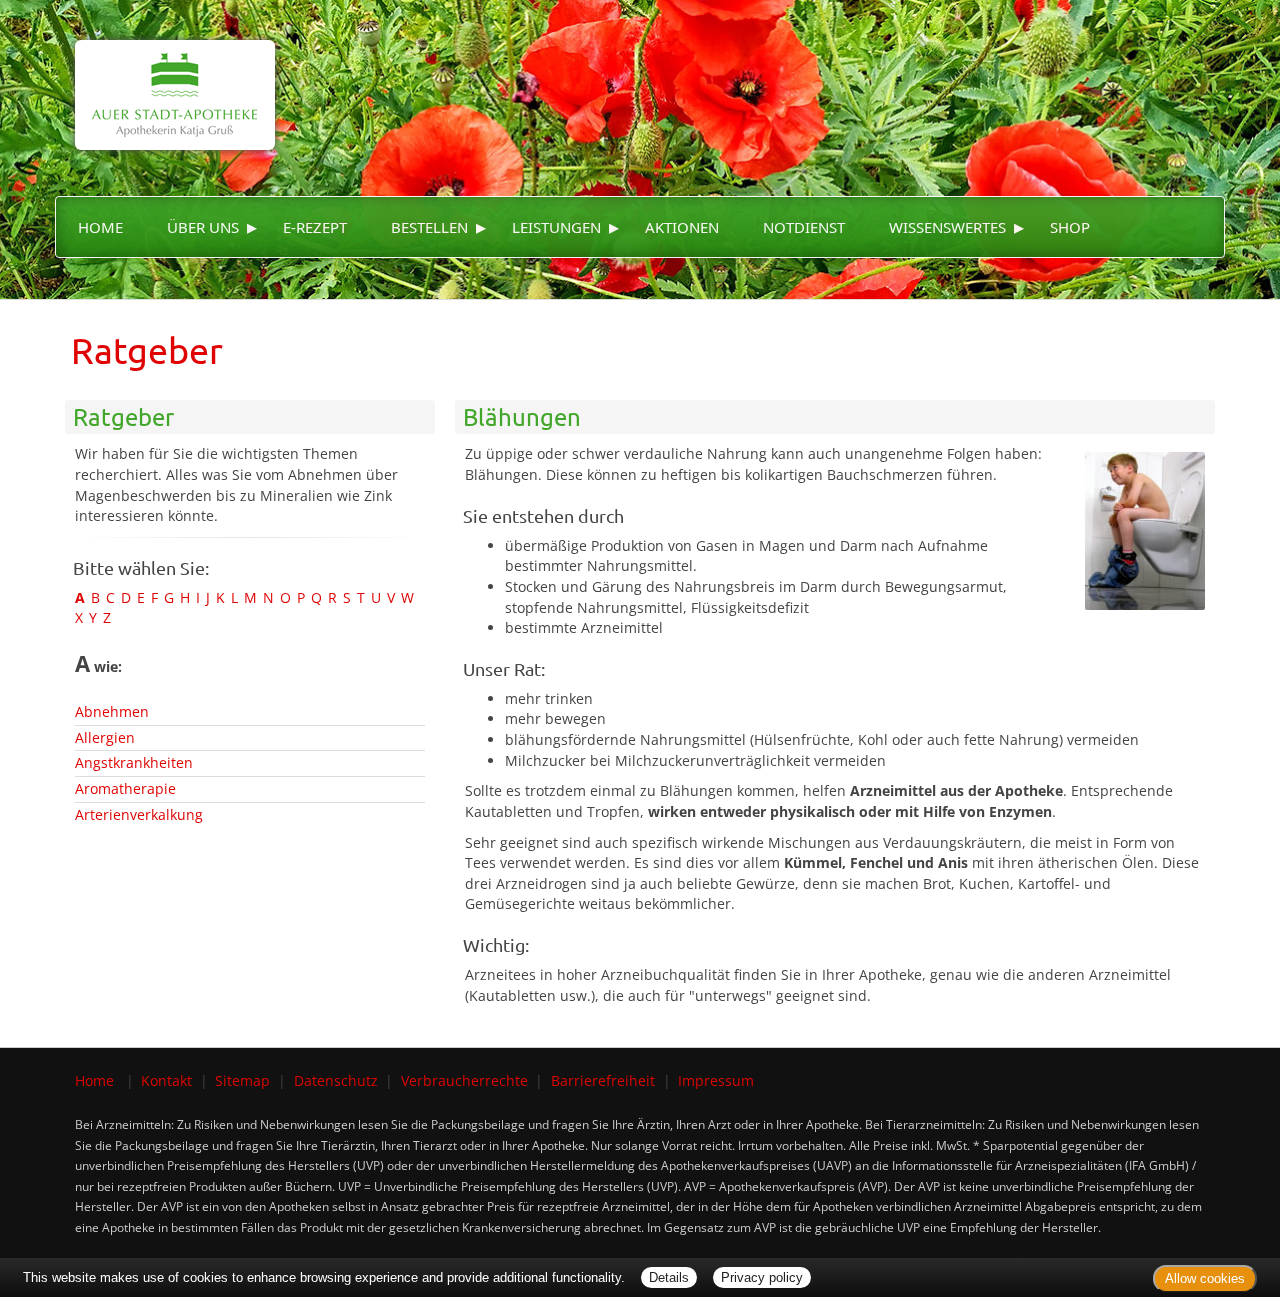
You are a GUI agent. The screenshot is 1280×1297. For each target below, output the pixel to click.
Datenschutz (336, 1080)
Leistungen (556, 227)
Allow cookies (1205, 1278)
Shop (1070, 227)
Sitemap (242, 1080)
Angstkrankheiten (134, 762)
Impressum (716, 1080)
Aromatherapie (125, 788)
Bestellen (429, 227)
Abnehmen (112, 711)
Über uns (203, 227)
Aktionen (682, 227)
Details (669, 1277)
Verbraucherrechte (464, 1080)
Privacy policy (762, 1277)
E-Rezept (315, 227)
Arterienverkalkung (139, 814)
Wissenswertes (947, 227)
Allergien (105, 737)
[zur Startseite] (165, 73)
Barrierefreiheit (603, 1080)
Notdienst (804, 227)
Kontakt (166, 1080)
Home (100, 227)
